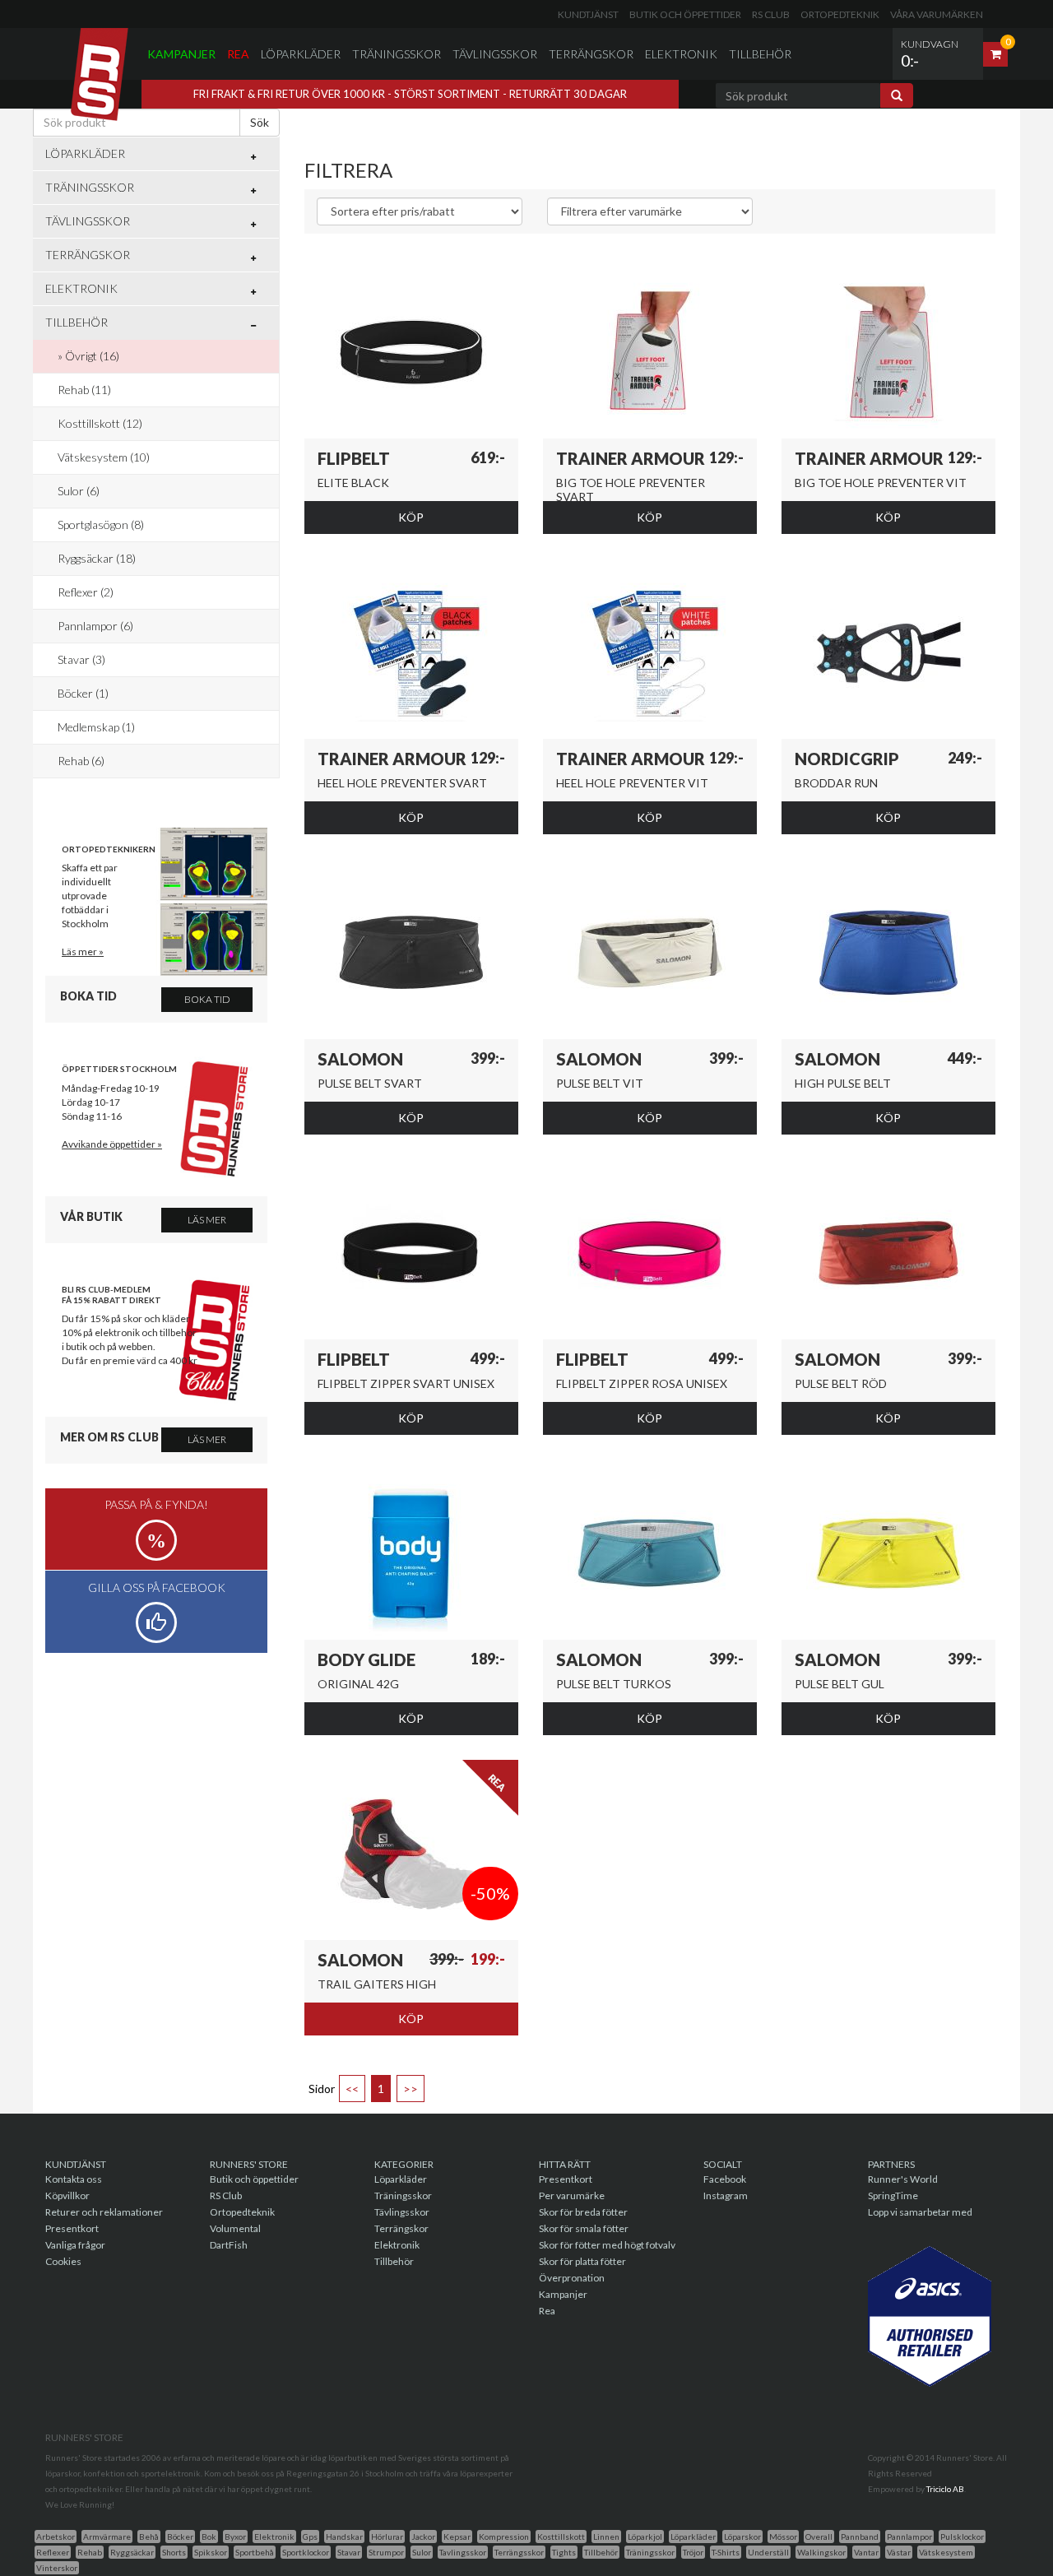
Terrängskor (591, 54)
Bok (209, 2537)
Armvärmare (107, 2537)
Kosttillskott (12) (100, 423)
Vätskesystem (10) (104, 457)
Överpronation (572, 2278)
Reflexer (53, 2552)
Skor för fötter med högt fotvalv (607, 2245)
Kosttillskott (561, 2537)
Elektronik (681, 54)
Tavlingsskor (463, 2552)
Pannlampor (909, 2537)
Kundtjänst (588, 14)
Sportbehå (255, 2552)
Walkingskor (821, 2552)
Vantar (866, 2552)
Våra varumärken (937, 14)
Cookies (63, 2261)
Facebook (725, 2179)
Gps (310, 2537)
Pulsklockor (962, 2537)
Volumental (235, 2228)
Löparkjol (645, 2537)
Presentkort (72, 2228)
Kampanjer (181, 54)
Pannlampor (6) (95, 626)
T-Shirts (726, 2552)
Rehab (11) (84, 390)
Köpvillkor (67, 2195)
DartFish (229, 2245)
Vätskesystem (946, 2552)
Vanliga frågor (75, 2245)
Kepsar (457, 2537)
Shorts (174, 2552)
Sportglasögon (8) (101, 524)
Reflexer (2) (86, 592)
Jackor (423, 2537)
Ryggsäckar (132, 2552)
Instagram (726, 2195)
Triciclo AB (945, 2489)
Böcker (180, 2537)
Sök (260, 122)
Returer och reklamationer (104, 2212)
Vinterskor (57, 2568)
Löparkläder (301, 54)
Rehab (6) (81, 761)
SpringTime (893, 2195)
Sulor (422, 2552)
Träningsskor (397, 54)
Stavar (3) (81, 659)
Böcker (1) (83, 693)
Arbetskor (56, 2537)
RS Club (771, 14)
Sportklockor (306, 2552)
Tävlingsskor (495, 54)
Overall (819, 2537)
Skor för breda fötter (583, 2212)
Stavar (349, 2552)
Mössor (783, 2537)
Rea (238, 54)
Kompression (504, 2537)
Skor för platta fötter (582, 2261)
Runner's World (903, 2179)
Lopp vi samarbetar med (920, 2212)
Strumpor (386, 2552)
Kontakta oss (74, 2179)
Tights (564, 2552)
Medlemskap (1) (96, 727)
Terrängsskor (519, 2552)
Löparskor (742, 2537)
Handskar (344, 2537)
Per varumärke (572, 2195)
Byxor (235, 2537)
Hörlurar (387, 2537)
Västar (899, 2552)
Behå (149, 2537)
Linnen (606, 2537)
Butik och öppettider (685, 14)
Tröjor (693, 2552)
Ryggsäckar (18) (97, 558)
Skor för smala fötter (584, 2228)
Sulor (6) (79, 491)
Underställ (768, 2552)
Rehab (90, 2552)
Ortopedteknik (840, 14)
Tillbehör (760, 54)
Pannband (860, 2537)
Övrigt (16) (92, 356)
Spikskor (211, 2552)
